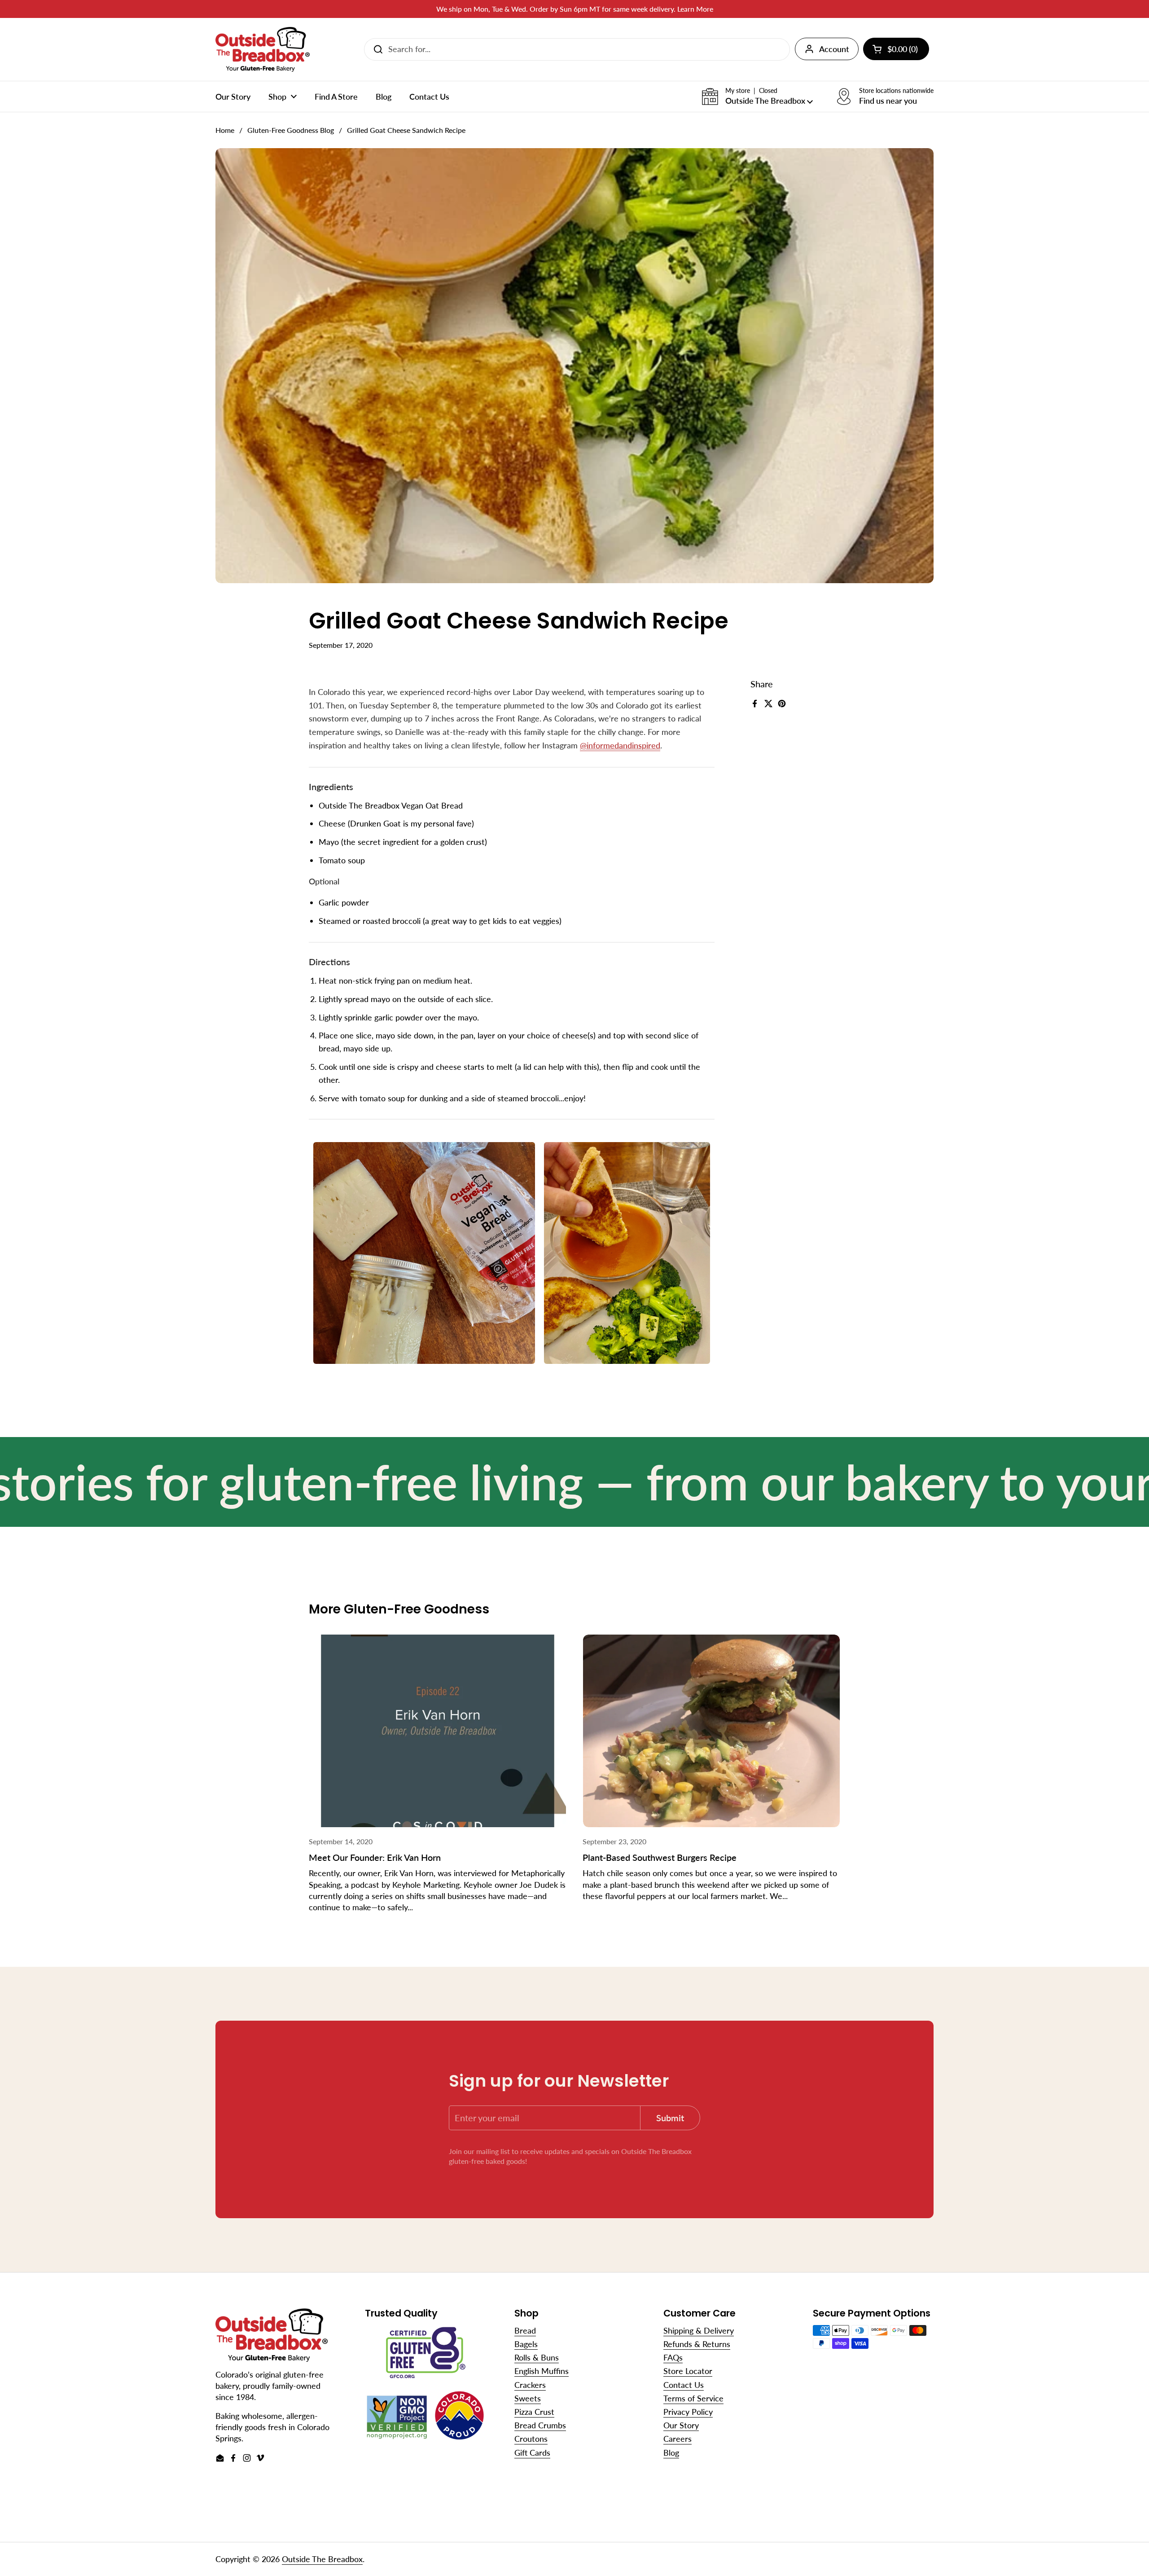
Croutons (531, 2439)
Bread (525, 2330)
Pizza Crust (534, 2412)
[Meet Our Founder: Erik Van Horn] (438, 1731)
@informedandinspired (620, 745)
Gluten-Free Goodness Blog (291, 130)
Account (834, 49)
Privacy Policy (688, 2412)
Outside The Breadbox (322, 2559)
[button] (757, 97)
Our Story (681, 2425)
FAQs (673, 2357)
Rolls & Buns (537, 2357)
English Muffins (542, 2371)
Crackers (530, 2385)
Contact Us (684, 2385)
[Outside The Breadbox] (263, 49)
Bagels (526, 2344)
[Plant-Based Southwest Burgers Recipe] (711, 1731)
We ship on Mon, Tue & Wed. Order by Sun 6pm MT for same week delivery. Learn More (575, 9)
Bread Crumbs (540, 2425)
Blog (671, 2453)
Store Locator (688, 2371)
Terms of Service (693, 2398)
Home (225, 130)
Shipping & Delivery (699, 2330)
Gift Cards (532, 2453)
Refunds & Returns (697, 2344)
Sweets (528, 2398)
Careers (678, 2439)
